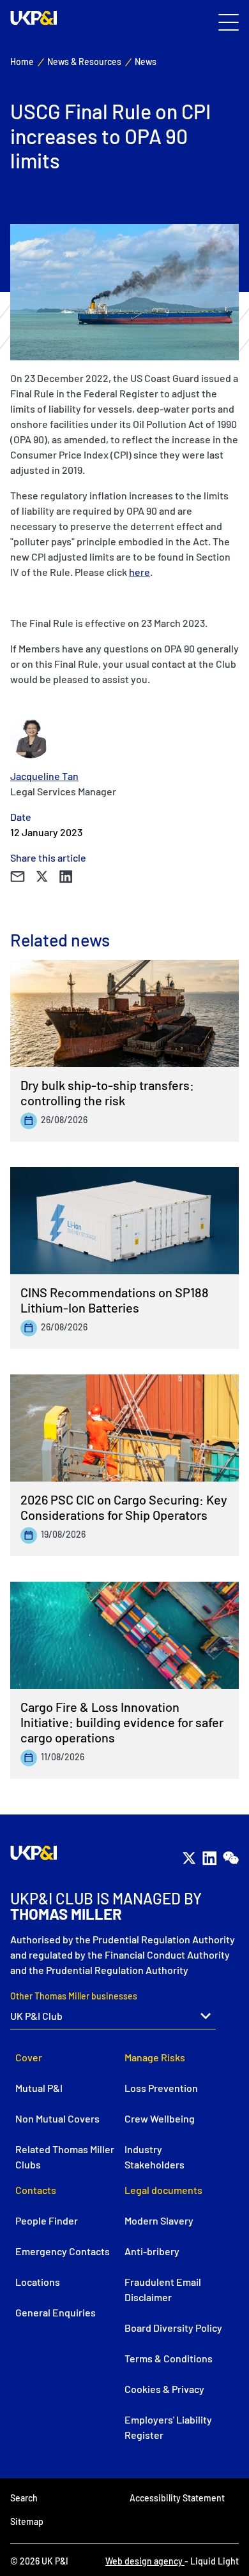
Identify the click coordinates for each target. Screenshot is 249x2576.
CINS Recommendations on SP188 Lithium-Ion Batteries (115, 1300)
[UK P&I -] (34, 18)
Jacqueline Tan (44, 776)
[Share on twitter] (42, 877)
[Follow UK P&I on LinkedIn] (209, 1858)
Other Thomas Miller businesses (74, 1996)
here (140, 572)
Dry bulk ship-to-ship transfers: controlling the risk (107, 1093)
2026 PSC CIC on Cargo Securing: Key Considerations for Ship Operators (124, 1507)
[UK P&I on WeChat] (230, 1858)
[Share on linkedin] (66, 877)
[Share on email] (18, 877)
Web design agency (145, 2561)
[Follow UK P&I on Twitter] (189, 1858)
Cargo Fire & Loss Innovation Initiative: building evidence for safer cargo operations (122, 1722)
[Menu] (229, 23)
